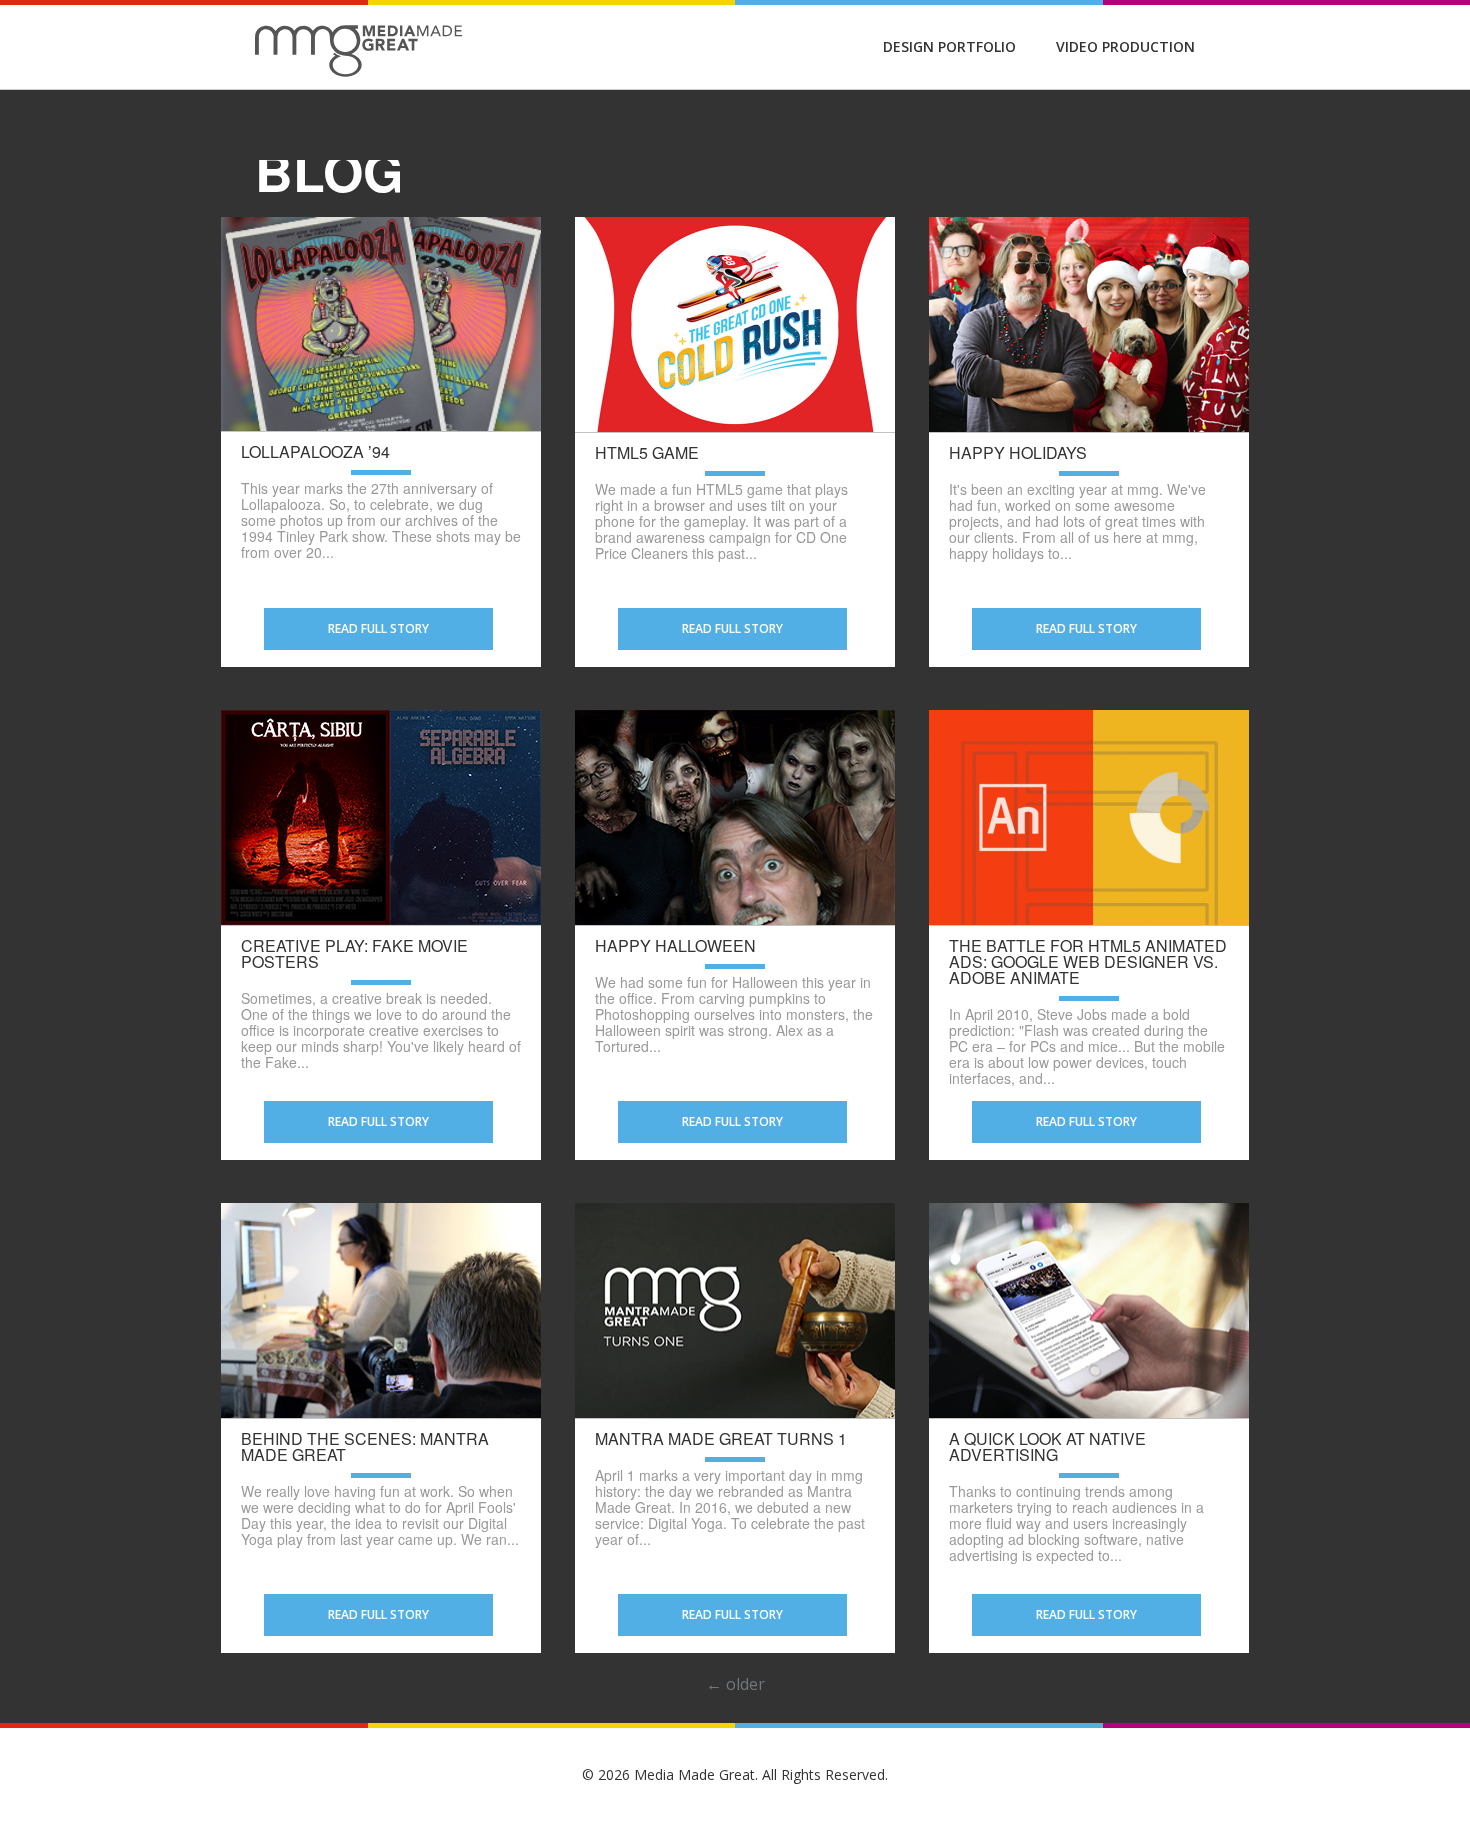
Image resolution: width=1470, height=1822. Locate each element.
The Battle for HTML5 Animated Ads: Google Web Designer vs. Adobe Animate (1088, 962)
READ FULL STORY (378, 628)
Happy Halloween (675, 946)
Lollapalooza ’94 (315, 452)
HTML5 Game (647, 453)
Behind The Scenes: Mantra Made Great (365, 1447)
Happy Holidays (1018, 453)
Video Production (1125, 46)
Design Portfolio (949, 46)
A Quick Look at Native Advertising (1047, 1447)
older (735, 1684)
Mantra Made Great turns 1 (721, 1439)
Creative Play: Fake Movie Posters (354, 954)
